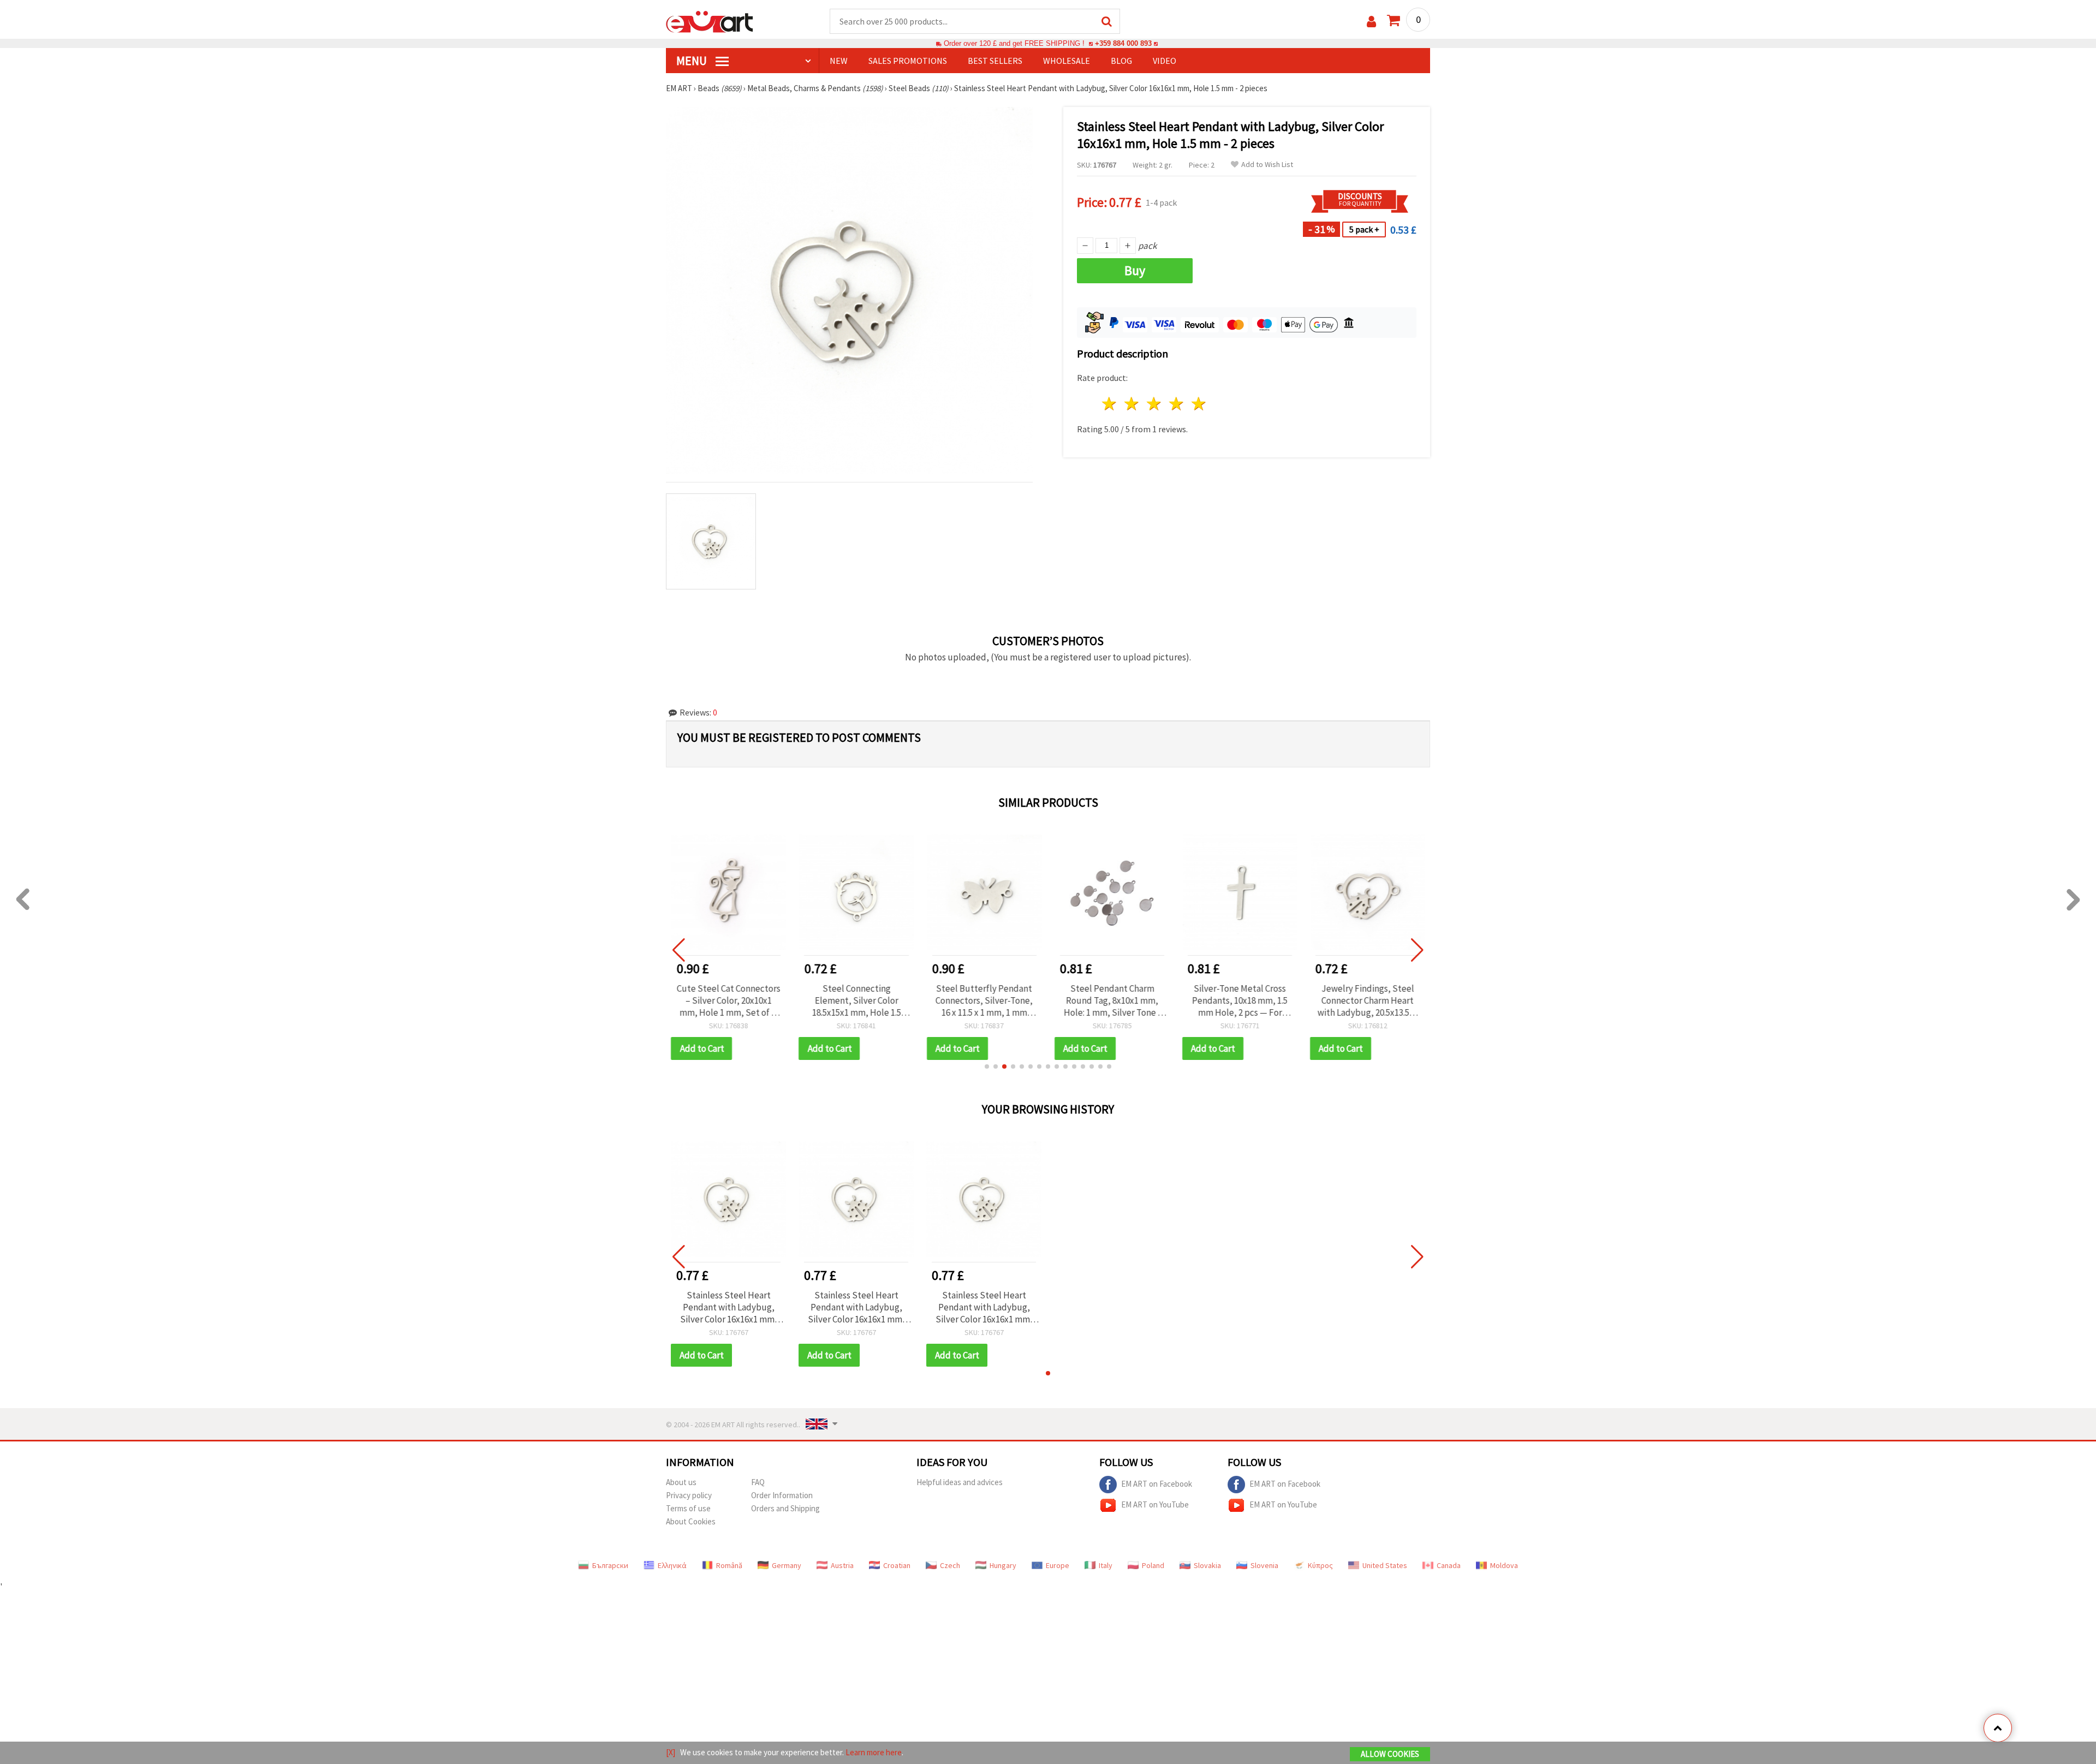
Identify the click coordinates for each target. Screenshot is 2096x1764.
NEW (839, 61)
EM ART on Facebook (1157, 1483)
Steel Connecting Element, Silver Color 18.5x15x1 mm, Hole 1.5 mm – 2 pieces (856, 1000)
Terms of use (688, 1508)
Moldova (1504, 1565)
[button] (987, 1066)
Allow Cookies (1390, 1754)
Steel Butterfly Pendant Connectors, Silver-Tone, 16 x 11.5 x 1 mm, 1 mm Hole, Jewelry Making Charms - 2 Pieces (984, 1000)
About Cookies (691, 1521)
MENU (693, 61)
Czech (950, 1565)
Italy (1106, 1565)
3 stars (1155, 404)
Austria (842, 1565)
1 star (1110, 404)
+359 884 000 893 (1123, 43)
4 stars (1177, 404)
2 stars (1132, 404)
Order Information (782, 1495)
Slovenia (1264, 1565)
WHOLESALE (1067, 61)
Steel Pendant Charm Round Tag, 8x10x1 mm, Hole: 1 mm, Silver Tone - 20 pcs (1112, 1000)
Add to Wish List (1267, 165)
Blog (1121, 61)
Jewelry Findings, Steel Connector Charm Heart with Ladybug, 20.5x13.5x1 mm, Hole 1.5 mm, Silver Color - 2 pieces (1367, 1000)
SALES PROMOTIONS (908, 61)
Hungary (1003, 1565)
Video (1165, 61)
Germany (787, 1565)
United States (1385, 1565)
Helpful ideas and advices (960, 1482)
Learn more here (874, 1752)
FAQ (758, 1482)
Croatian (897, 1565)
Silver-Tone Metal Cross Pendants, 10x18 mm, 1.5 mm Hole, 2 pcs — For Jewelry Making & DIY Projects (1240, 1000)
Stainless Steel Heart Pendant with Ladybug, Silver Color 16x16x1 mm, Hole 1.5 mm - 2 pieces (729, 1307)
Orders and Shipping (785, 1508)
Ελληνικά (672, 1565)
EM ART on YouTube (1155, 1504)
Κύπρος (1320, 1565)
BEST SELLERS (995, 61)
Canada (1449, 1565)
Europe (1058, 1565)
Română (729, 1565)
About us (681, 1482)
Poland (1153, 1565)
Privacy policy (689, 1495)
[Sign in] (1371, 22)
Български (610, 1565)
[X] (671, 1752)
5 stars (1199, 404)
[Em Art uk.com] (710, 21)
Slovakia (1207, 1565)
